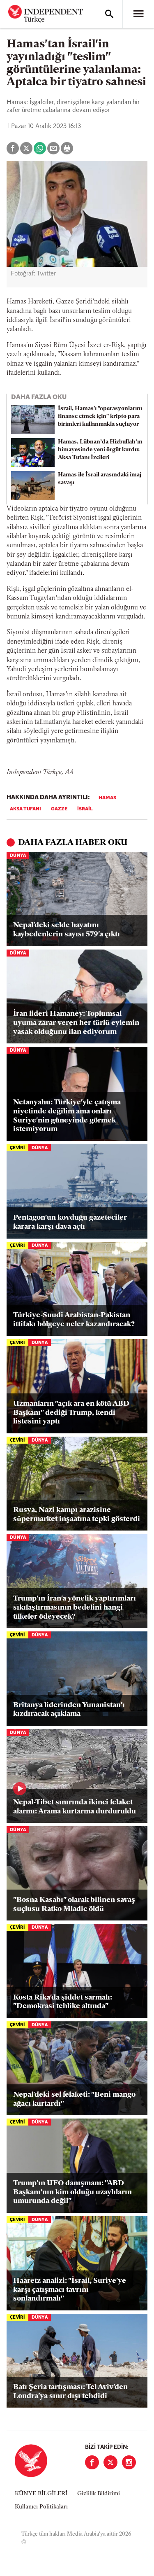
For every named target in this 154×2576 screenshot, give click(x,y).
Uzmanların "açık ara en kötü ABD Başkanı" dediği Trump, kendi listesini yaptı (71, 1413)
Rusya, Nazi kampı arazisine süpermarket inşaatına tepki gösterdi (77, 1515)
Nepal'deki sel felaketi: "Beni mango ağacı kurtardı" (74, 2100)
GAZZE (59, 809)
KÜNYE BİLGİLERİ (41, 2494)
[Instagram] (129, 2462)
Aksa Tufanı (25, 809)
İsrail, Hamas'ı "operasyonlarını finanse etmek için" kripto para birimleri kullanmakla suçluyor (100, 416)
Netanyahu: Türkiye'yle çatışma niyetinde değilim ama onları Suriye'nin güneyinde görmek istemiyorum (67, 1116)
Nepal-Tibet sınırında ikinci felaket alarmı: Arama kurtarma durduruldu (75, 1807)
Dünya (18, 856)
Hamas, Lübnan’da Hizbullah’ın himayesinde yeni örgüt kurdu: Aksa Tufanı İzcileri (100, 450)
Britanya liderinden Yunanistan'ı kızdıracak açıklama (69, 1710)
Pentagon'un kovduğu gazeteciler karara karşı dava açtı (70, 1223)
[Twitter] (110, 2462)
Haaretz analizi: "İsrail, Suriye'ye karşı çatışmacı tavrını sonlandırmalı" (70, 2290)
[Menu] (138, 14)
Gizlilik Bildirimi (99, 2494)
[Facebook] (92, 2462)
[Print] (67, 148)
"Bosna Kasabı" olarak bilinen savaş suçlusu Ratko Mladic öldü (74, 1905)
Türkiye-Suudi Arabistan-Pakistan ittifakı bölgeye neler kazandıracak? (74, 1320)
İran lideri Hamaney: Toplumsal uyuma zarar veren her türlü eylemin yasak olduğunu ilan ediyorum (76, 1023)
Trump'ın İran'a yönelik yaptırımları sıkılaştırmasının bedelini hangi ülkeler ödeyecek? (75, 1608)
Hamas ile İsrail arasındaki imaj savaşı (100, 479)
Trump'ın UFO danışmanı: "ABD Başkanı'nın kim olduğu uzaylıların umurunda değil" (72, 2192)
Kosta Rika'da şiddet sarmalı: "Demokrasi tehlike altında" (63, 2002)
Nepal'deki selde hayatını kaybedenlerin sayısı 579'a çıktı (67, 930)
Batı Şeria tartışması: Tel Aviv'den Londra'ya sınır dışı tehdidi (70, 2392)
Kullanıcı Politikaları (41, 2507)
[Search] (109, 14)
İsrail (85, 809)
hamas (107, 798)
